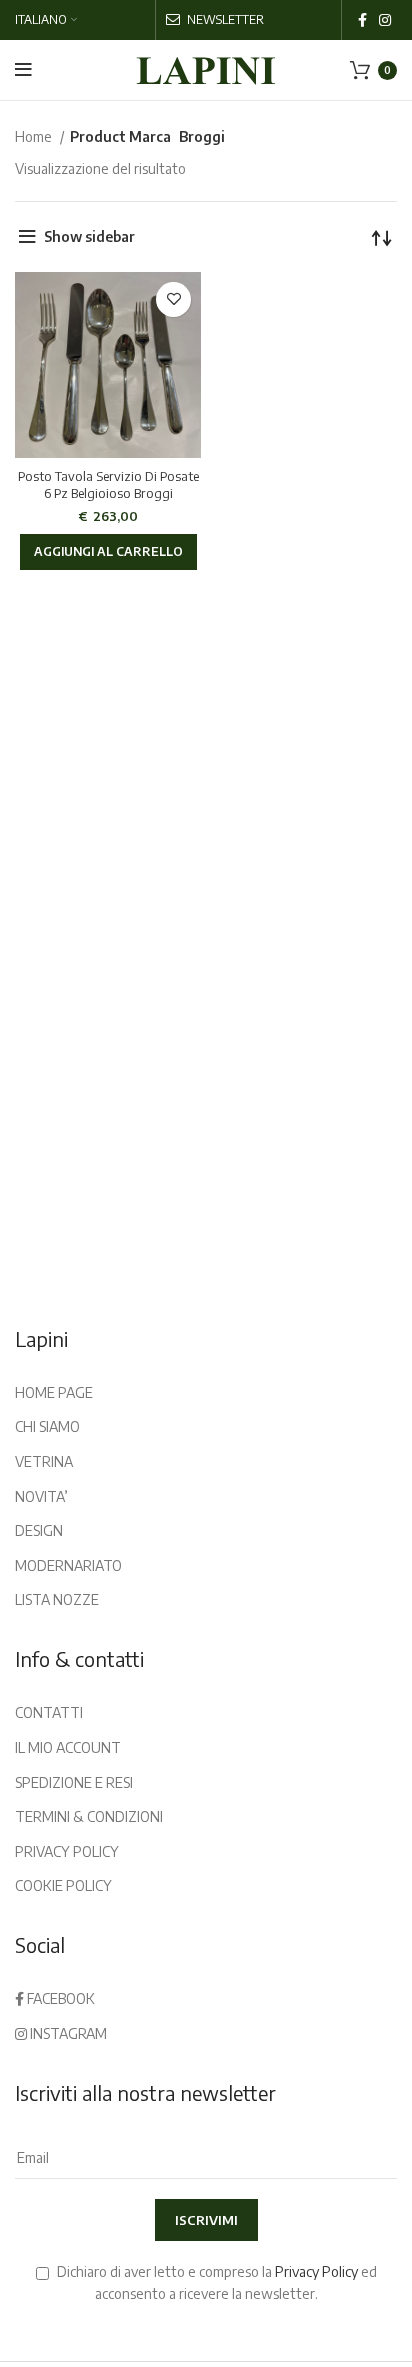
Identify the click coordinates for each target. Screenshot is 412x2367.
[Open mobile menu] (23, 70)
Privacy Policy (316, 2271)
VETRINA (44, 1461)
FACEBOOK (59, 1998)
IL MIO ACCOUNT (68, 1747)
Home (35, 136)
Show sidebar (89, 236)
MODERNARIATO (68, 1565)
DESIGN (39, 1530)
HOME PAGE (54, 1392)
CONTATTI (49, 1712)
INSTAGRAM (67, 2033)
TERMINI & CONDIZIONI (89, 1816)
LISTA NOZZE (57, 1599)
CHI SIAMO (47, 1426)
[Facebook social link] (362, 20)
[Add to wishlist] (173, 299)
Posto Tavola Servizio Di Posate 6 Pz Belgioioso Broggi (108, 485)
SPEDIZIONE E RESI (74, 1782)
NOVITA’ (41, 1496)
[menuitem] (46, 20)
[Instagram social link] (385, 20)
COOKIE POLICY (63, 1885)
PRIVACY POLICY (67, 1851)
